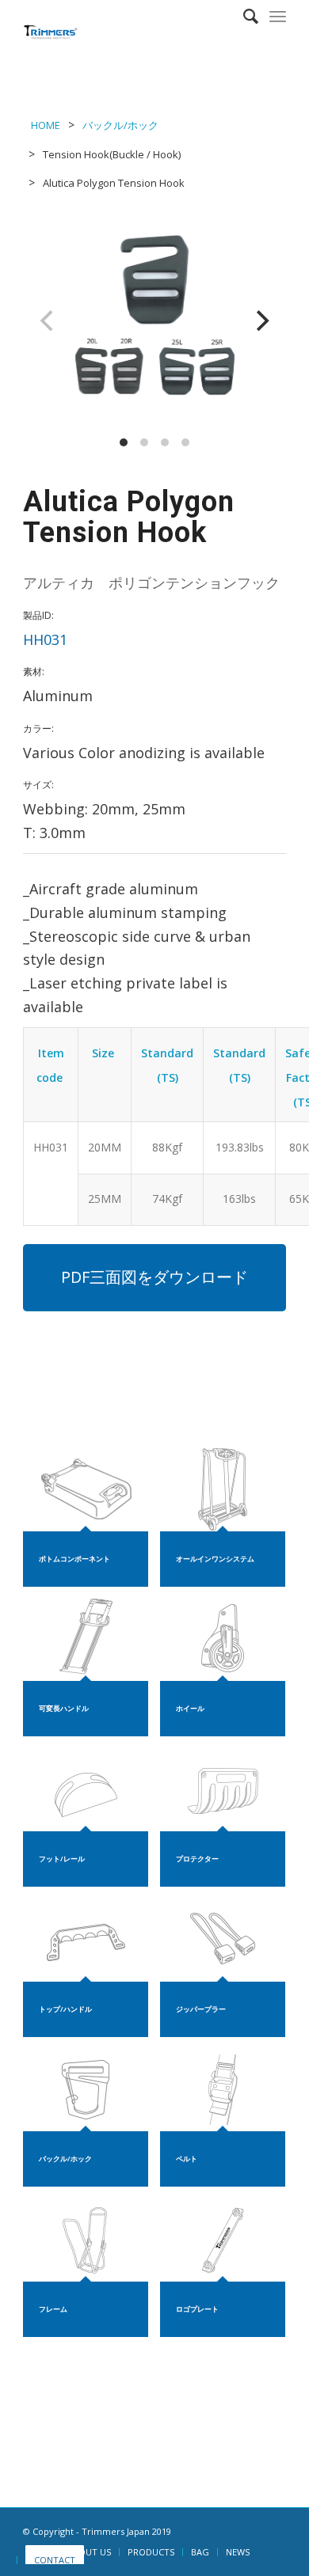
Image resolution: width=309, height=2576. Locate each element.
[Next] (261, 321)
